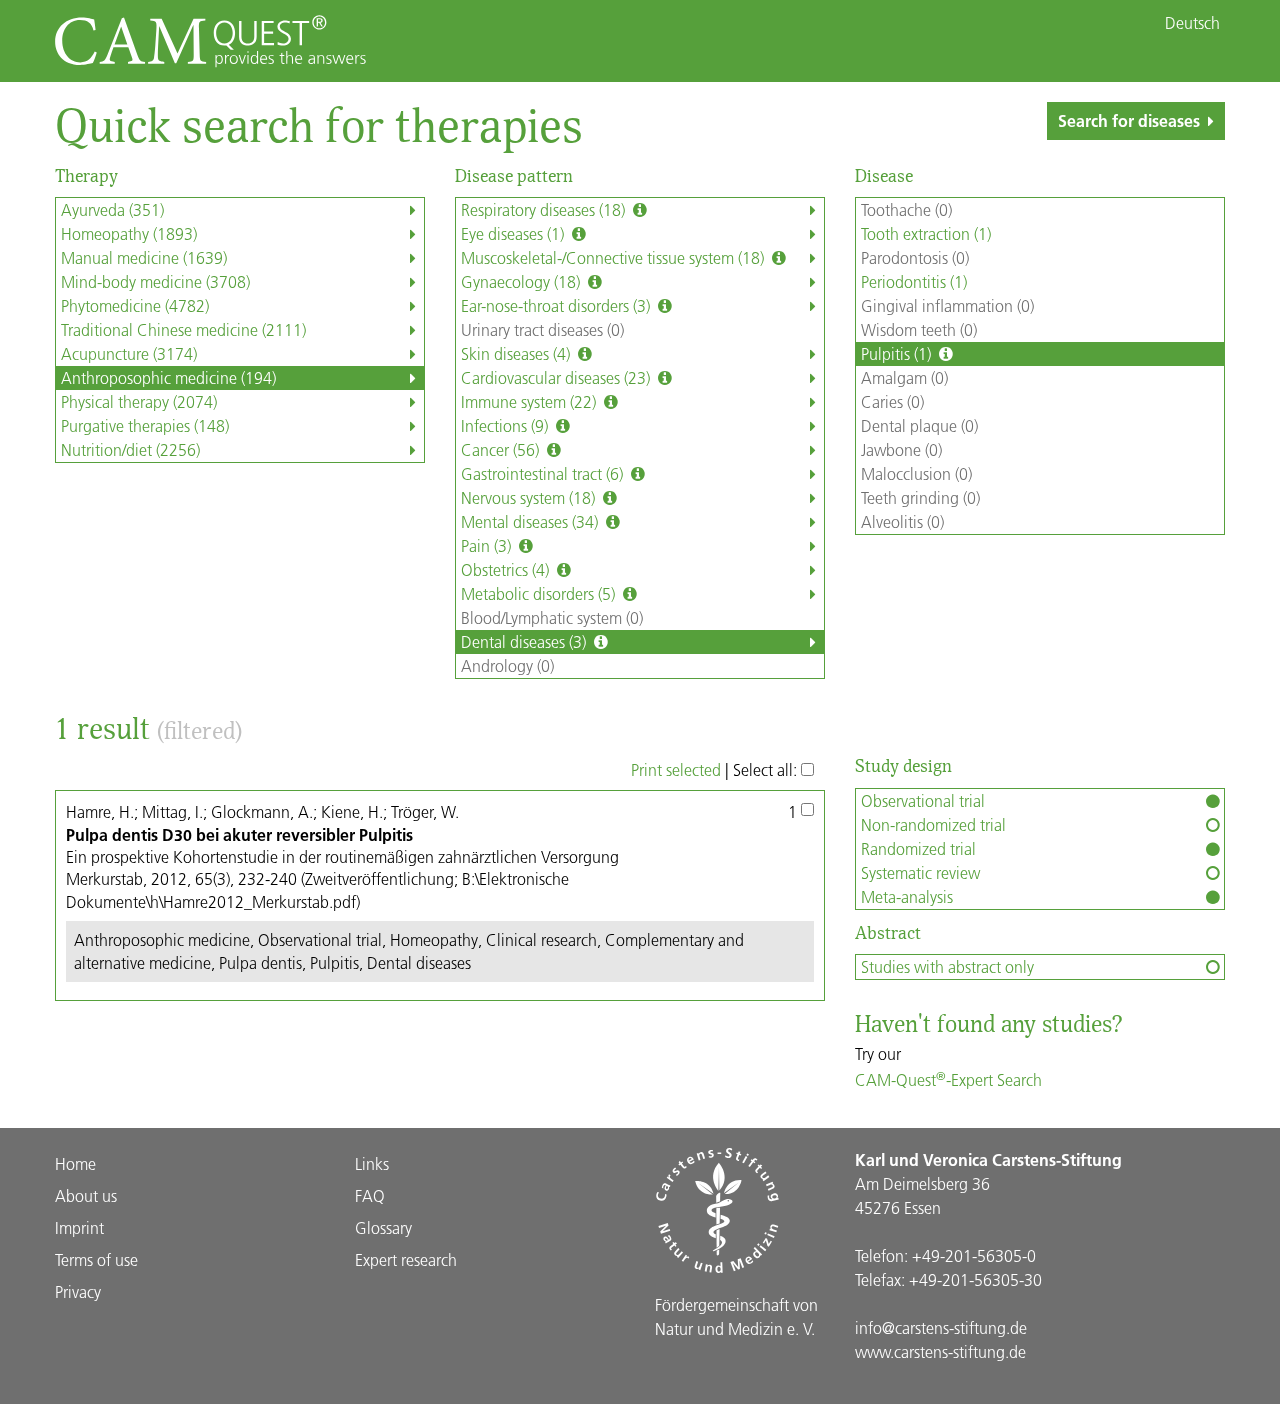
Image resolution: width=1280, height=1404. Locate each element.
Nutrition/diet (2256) (130, 449)
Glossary (383, 1227)
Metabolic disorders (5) (540, 593)
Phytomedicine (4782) (135, 305)
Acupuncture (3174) (129, 353)
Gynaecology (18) (522, 281)
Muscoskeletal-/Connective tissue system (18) (614, 257)
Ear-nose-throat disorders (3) (557, 305)
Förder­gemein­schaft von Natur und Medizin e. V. (736, 1316)
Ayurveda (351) (112, 209)
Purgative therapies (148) (145, 425)
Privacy (78, 1291)
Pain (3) (488, 545)
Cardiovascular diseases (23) (557, 377)
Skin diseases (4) (517, 353)
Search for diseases (1129, 120)
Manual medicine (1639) (144, 257)
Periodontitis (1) (914, 281)
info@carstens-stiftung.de (941, 1327)
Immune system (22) (530, 401)
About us (86, 1195)
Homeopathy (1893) (129, 233)
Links (372, 1163)
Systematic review (920, 872)
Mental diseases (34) (531, 521)
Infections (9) (506, 425)
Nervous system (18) (530, 497)
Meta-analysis (907, 896)
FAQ (370, 1195)
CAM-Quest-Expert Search (948, 1079)
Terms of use (96, 1259)
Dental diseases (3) (525, 641)
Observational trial (923, 800)
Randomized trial (918, 848)
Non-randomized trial (933, 824)
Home (75, 1163)
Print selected (676, 769)
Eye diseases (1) (514, 233)
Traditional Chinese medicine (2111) (183, 329)
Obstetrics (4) (507, 569)
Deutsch (1192, 23)
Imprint (79, 1227)
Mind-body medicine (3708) (155, 281)
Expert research (406, 1259)
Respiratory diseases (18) (545, 209)
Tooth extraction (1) (926, 233)
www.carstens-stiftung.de (940, 1351)
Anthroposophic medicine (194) (168, 377)
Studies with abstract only (947, 966)
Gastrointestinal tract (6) (544, 473)
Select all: (767, 769)
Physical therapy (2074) (139, 401)
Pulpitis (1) (898, 353)
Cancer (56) (502, 449)
